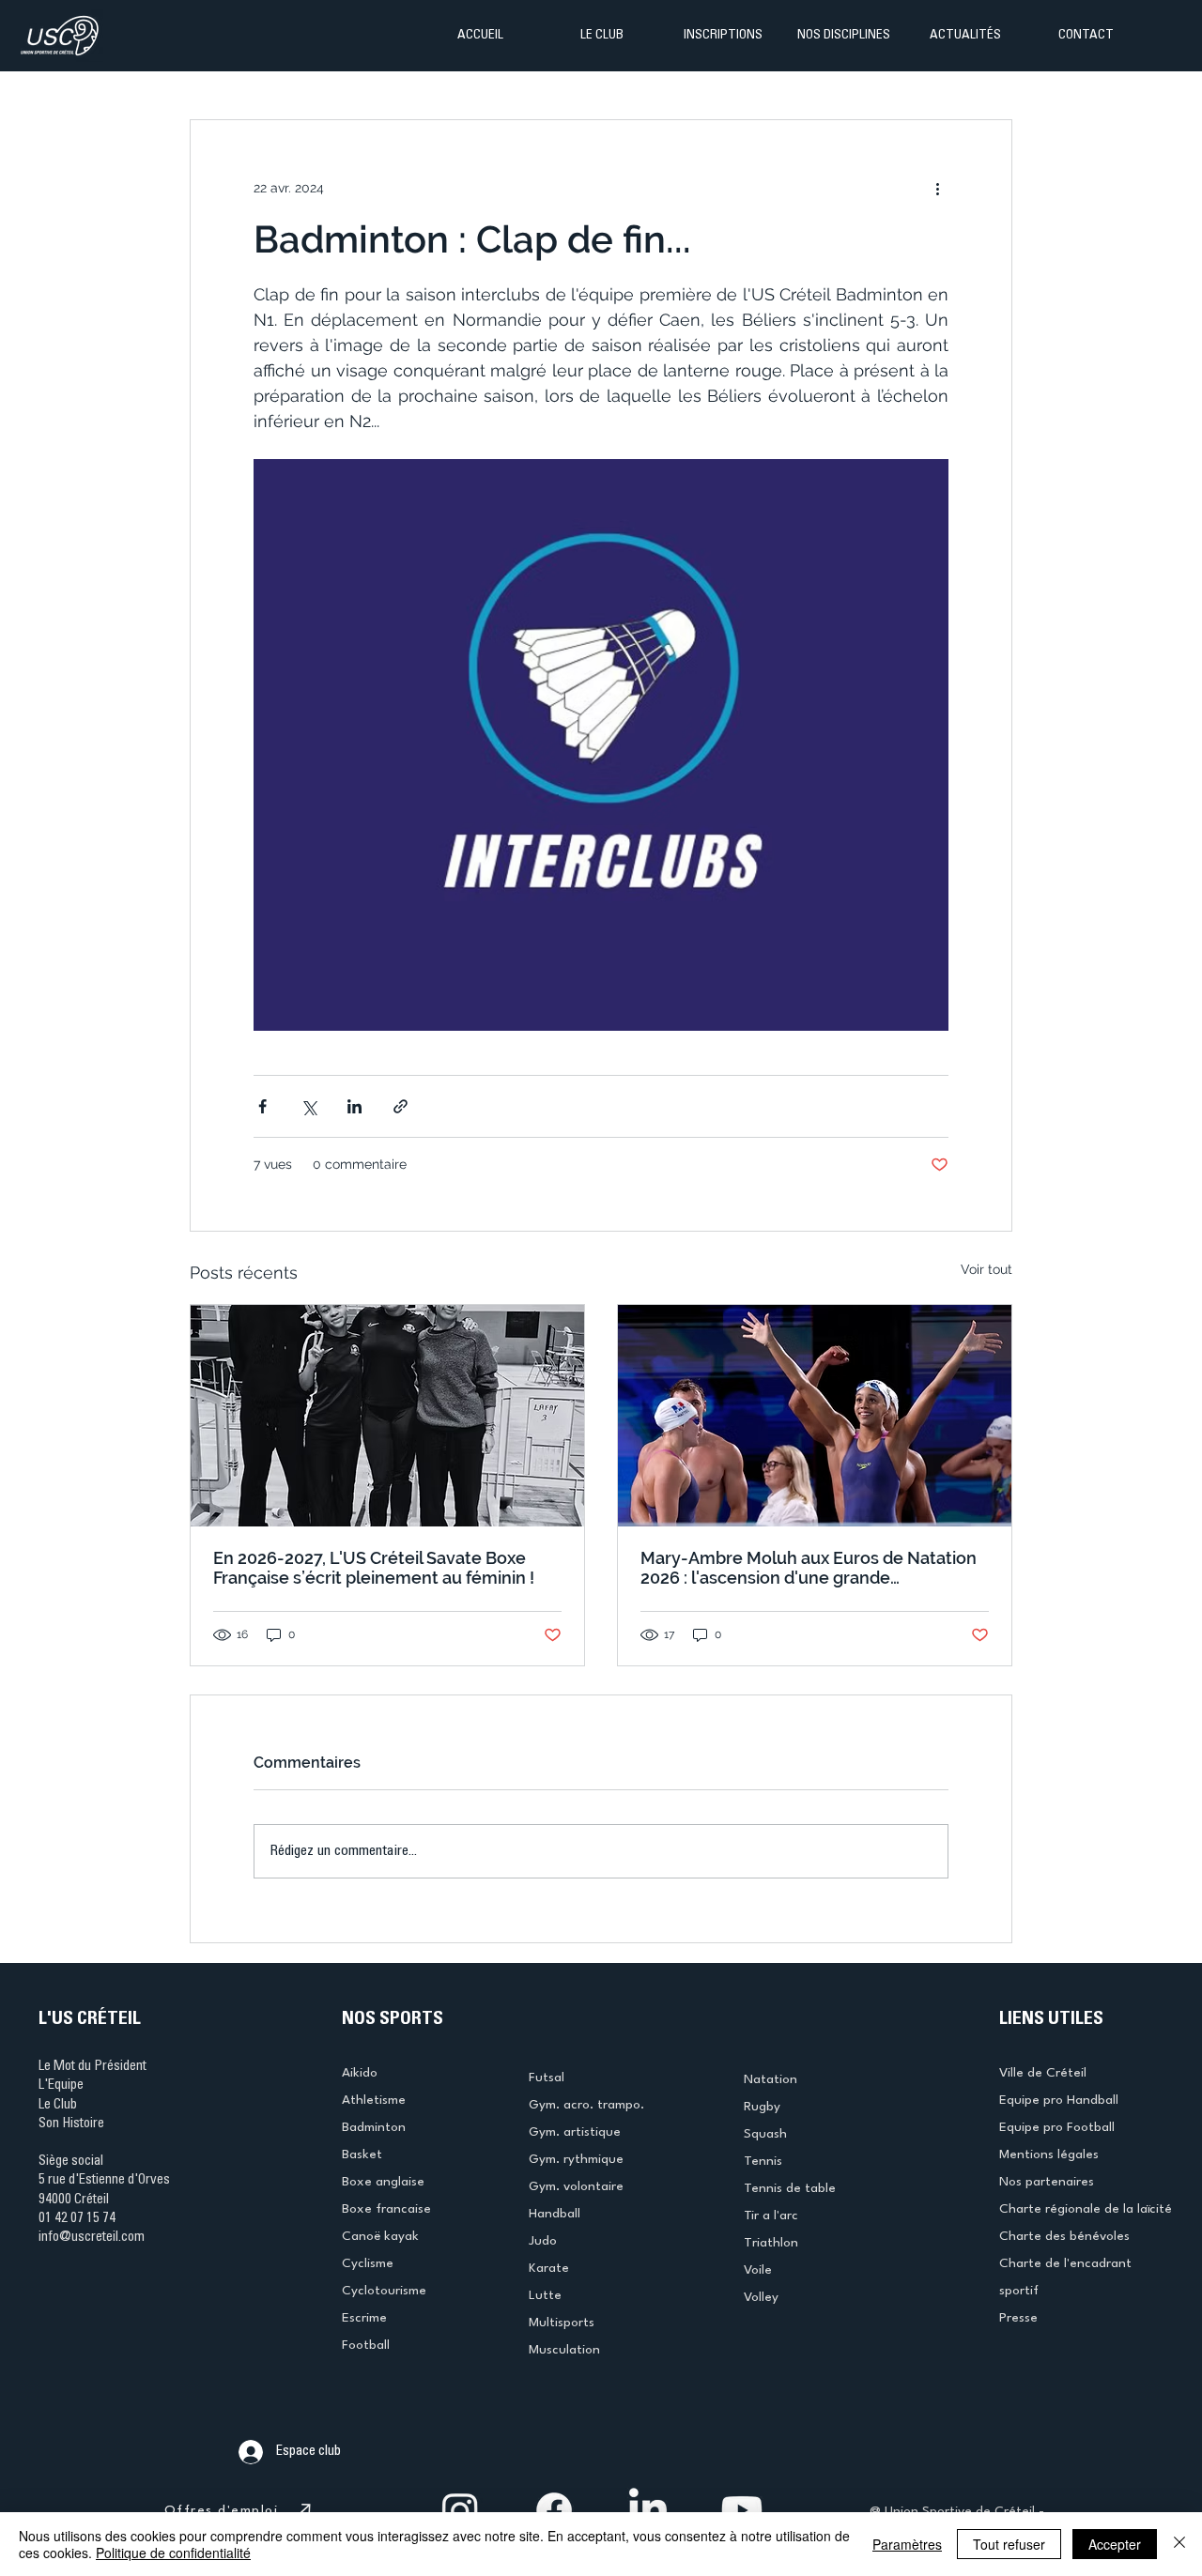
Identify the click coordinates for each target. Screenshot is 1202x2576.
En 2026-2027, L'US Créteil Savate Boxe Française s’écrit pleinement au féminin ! (374, 1568)
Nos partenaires (1047, 2182)
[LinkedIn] (648, 2510)
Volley (761, 2297)
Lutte (545, 2295)
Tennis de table (790, 2188)
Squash (765, 2134)
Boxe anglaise (383, 2182)
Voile (758, 2270)
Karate (549, 2268)
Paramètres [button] (907, 2544)
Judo (543, 2241)
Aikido (360, 2073)
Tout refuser (1009, 2544)
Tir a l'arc (771, 2216)
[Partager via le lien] (401, 1106)
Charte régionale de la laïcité (1086, 2209)
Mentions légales (1049, 2154)
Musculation (564, 2350)
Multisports (562, 2323)
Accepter (1115, 2544)
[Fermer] (1179, 2544)
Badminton (374, 2127)
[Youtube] (742, 2510)
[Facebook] (554, 2510)
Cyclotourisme (384, 2291)
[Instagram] (460, 2510)
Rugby (762, 2107)
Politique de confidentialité (173, 2553)
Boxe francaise (386, 2209)
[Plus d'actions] (937, 188)
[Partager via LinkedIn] (354, 1106)
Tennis (763, 2161)
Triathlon (771, 2243)
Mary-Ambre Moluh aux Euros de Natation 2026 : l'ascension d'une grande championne (809, 1568)
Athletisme (374, 2100)
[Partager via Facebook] (262, 1106)
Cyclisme (368, 2263)
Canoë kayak (380, 2236)
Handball (555, 2214)
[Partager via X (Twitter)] (308, 1106)
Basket (362, 2154)
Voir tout (986, 1269)
